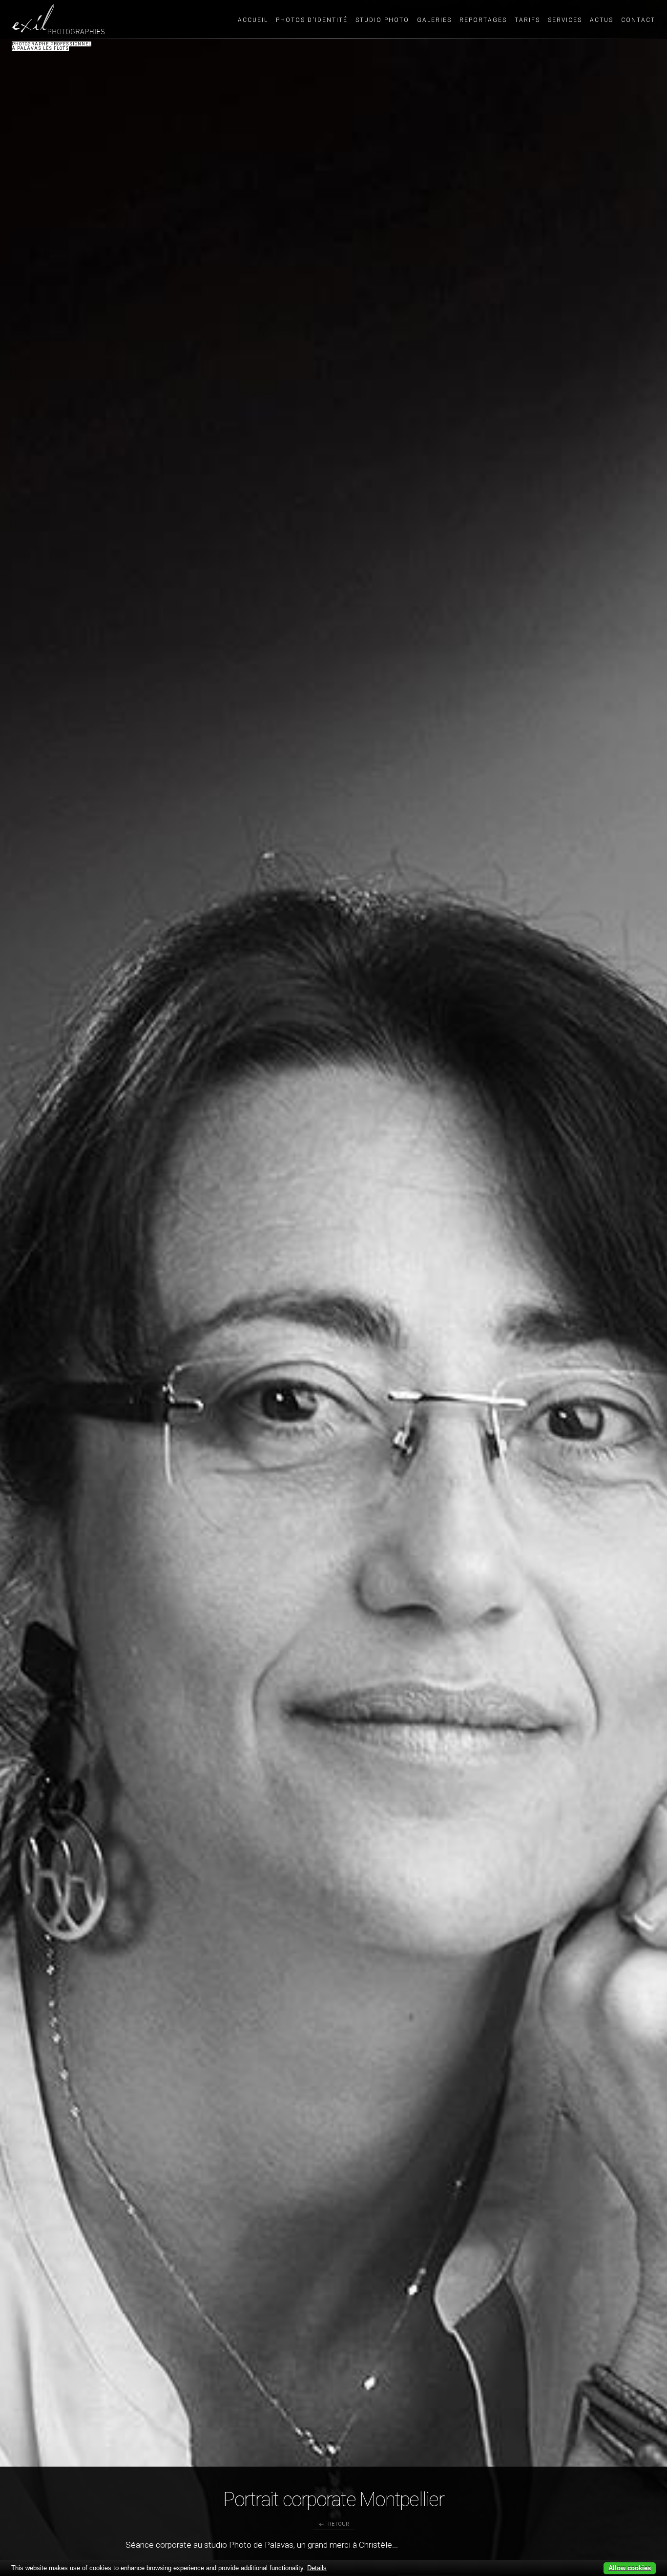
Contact (638, 20)
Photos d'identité (312, 20)
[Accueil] (58, 19)
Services (565, 20)
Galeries (434, 20)
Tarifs (527, 20)
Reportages (483, 20)
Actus (602, 20)
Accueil (253, 20)
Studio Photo (382, 20)
